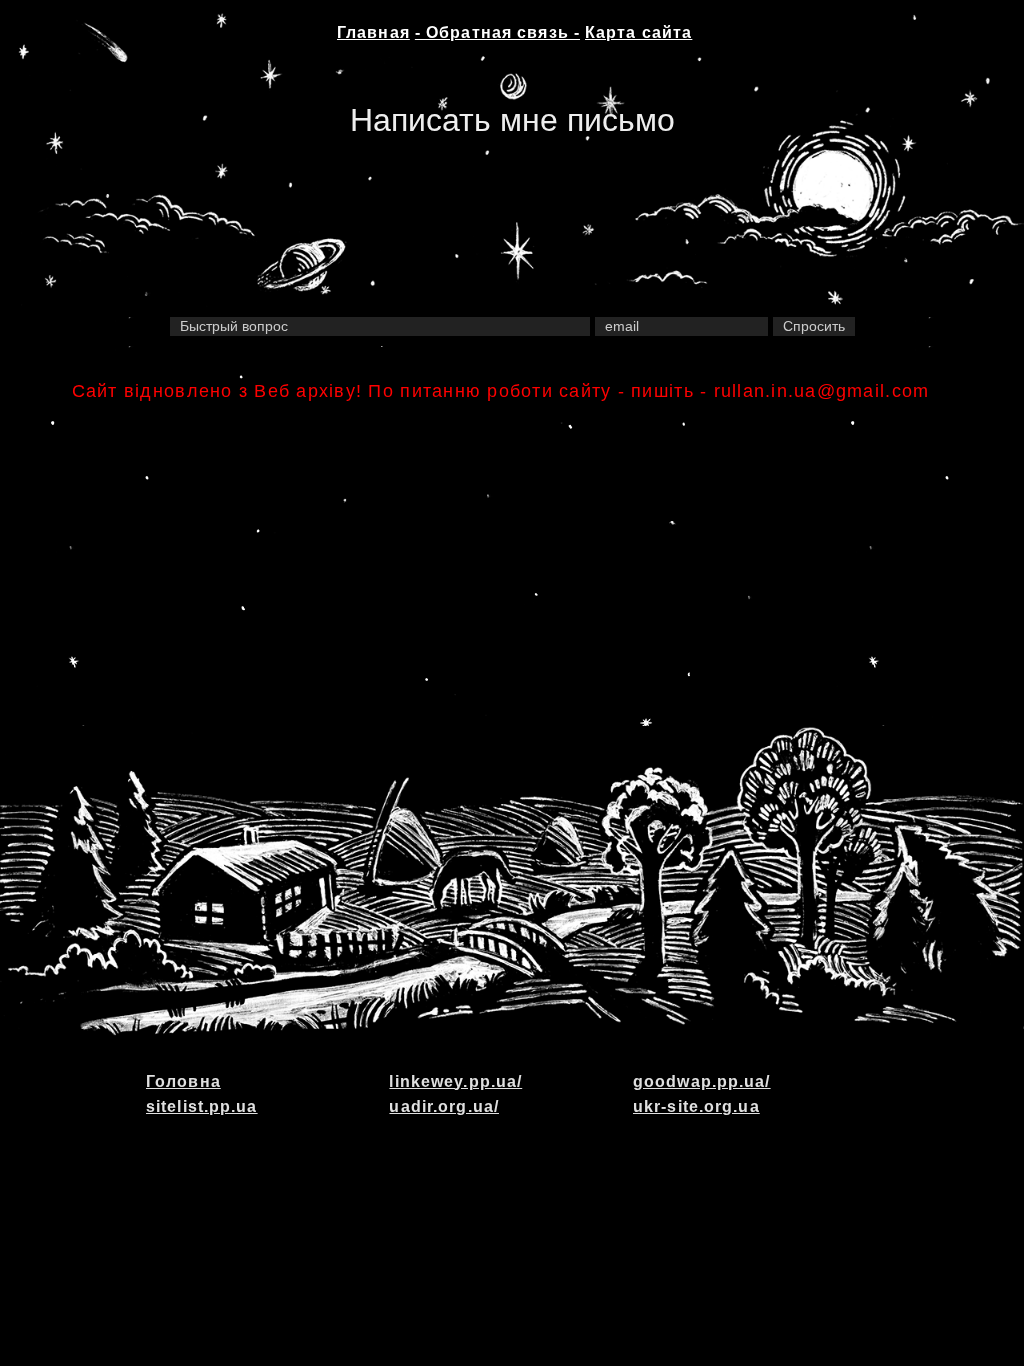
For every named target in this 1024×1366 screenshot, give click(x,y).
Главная (373, 32)
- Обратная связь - (497, 32)
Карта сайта (638, 32)
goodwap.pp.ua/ (702, 1081)
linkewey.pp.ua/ (455, 1081)
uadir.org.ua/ (444, 1106)
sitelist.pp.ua (202, 1106)
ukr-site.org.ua (696, 1106)
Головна (183, 1081)
